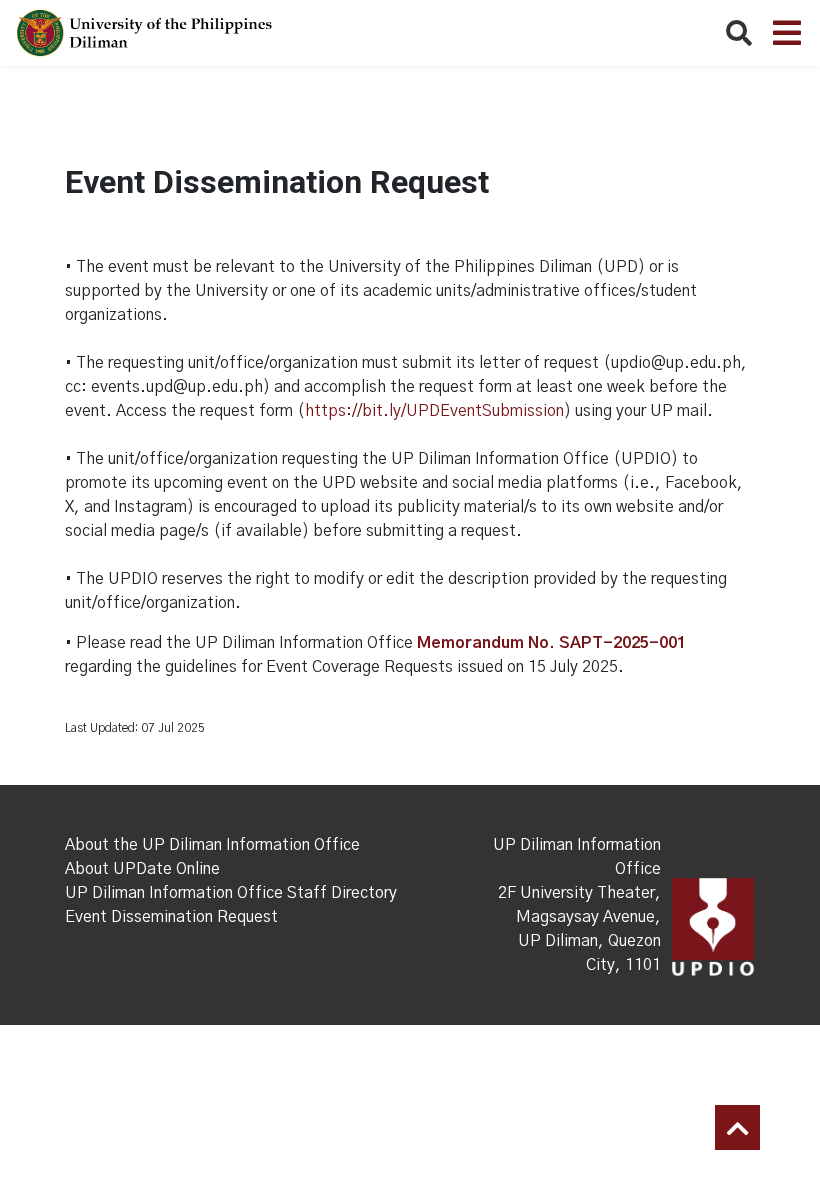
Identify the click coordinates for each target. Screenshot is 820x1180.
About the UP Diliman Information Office (212, 845)
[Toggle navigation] (787, 33)
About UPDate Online (142, 869)
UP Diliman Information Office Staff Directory (231, 893)
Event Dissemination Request (171, 917)
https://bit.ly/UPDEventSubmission (434, 411)
